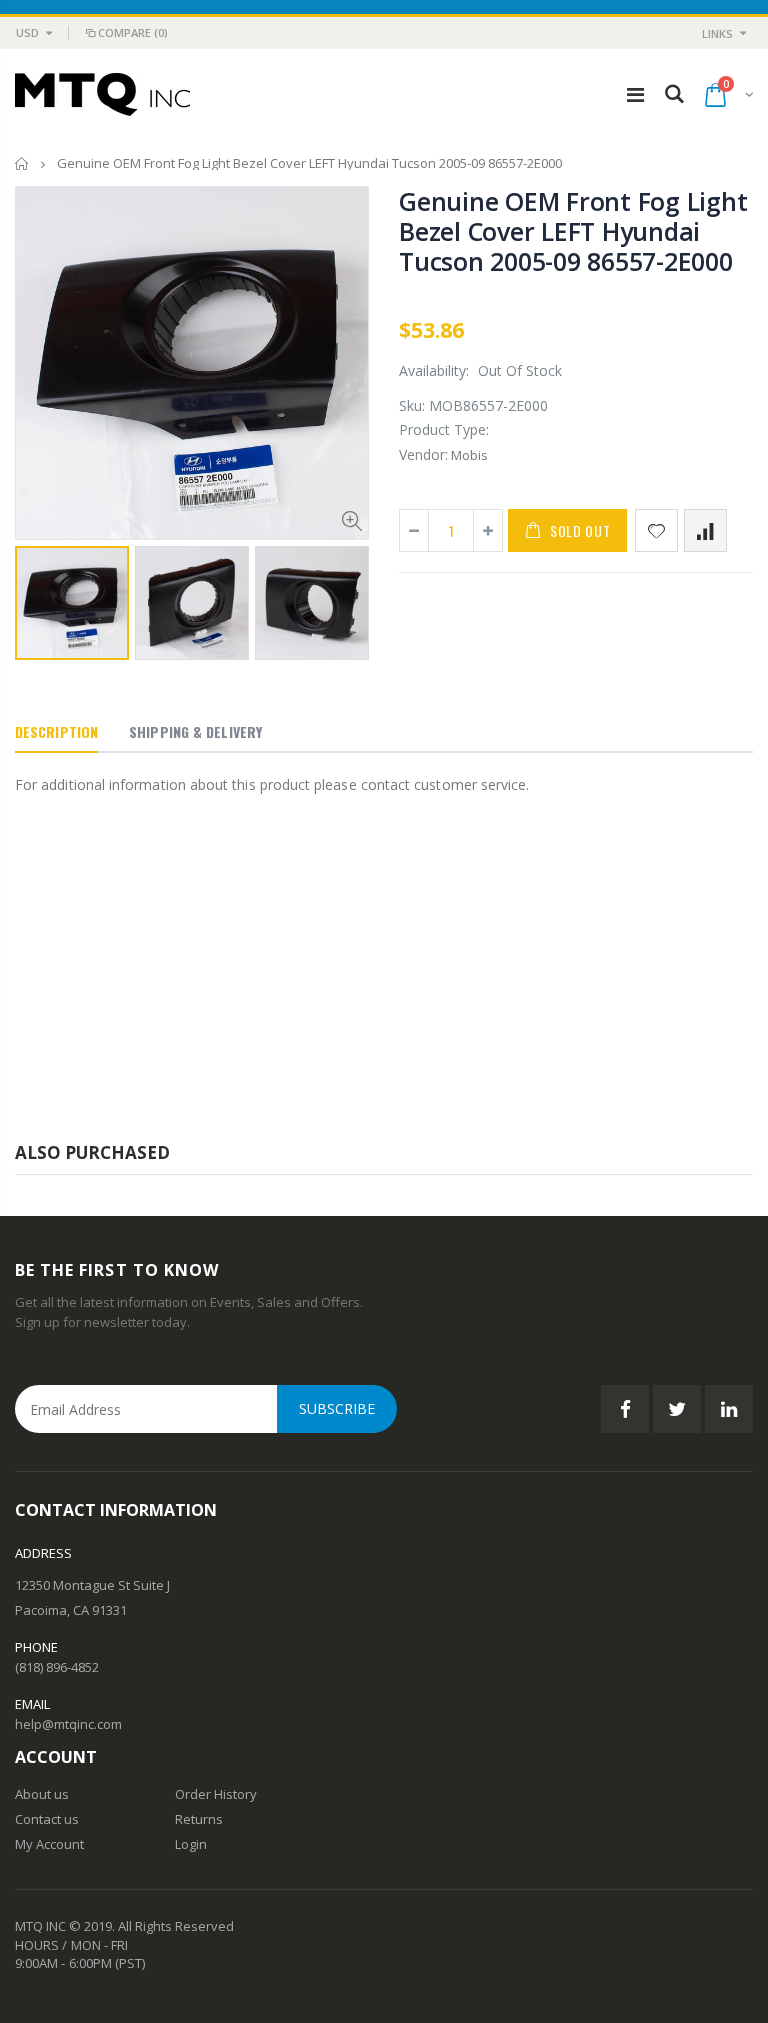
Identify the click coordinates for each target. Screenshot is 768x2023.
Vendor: (423, 454)
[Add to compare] (705, 530)
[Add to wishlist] (656, 530)
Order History (216, 1794)
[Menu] (635, 94)
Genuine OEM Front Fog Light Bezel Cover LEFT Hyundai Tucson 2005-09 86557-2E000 (573, 231)
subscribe (337, 1408)
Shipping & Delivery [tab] (195, 731)
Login (191, 1844)
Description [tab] (56, 731)
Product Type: (444, 429)
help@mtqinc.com (68, 1724)
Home (22, 163)
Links (717, 33)
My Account (49, 1844)
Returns (199, 1819)
